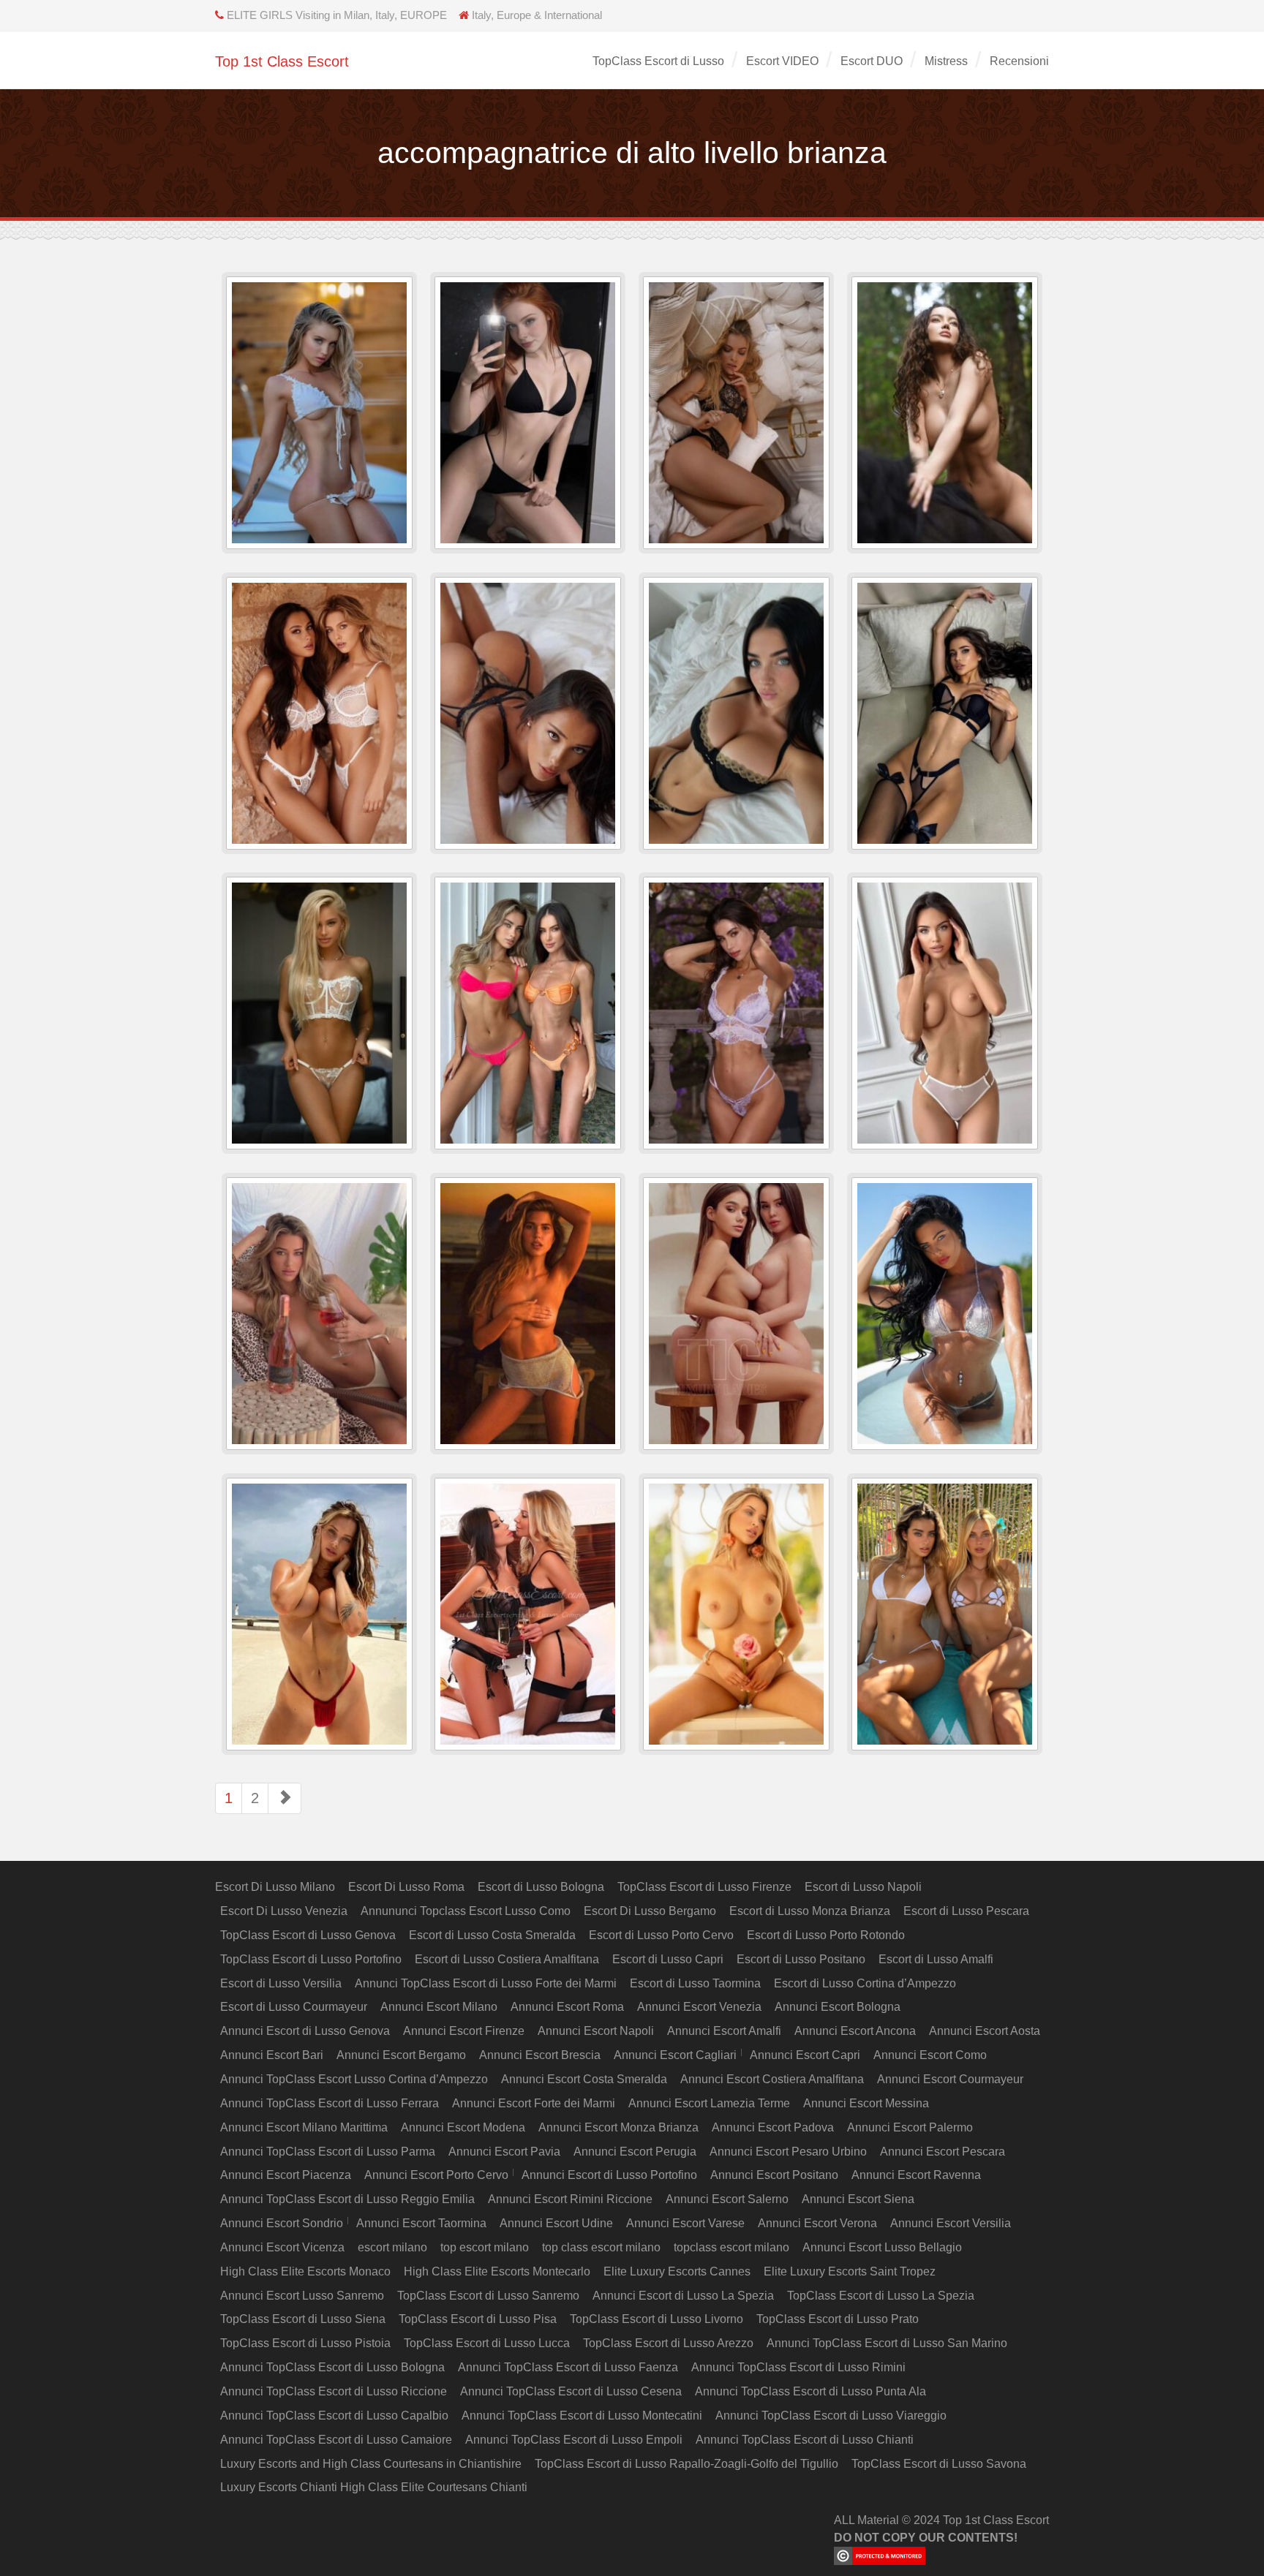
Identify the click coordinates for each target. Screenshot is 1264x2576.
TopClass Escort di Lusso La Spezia (881, 2296)
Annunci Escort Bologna (838, 2007)
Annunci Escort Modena (463, 2127)
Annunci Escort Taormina (421, 2223)
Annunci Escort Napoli (596, 2031)
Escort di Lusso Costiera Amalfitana (507, 1959)
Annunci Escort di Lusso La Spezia (683, 2296)
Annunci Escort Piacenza (286, 2175)
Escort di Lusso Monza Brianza (810, 1911)
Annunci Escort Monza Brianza (618, 2127)
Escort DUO (872, 61)
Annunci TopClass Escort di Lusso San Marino (887, 2343)
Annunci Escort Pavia (504, 2152)
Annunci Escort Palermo (910, 2127)
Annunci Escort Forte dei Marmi (534, 2103)
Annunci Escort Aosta (985, 2031)
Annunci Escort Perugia (635, 2152)
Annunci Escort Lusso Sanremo (302, 2296)
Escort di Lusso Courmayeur (294, 2007)
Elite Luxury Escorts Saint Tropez (850, 2271)
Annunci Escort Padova (773, 2127)
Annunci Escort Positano (774, 2175)
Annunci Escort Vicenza (282, 2247)
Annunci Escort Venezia (699, 2007)
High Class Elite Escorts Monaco (305, 2271)
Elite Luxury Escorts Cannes (677, 2271)
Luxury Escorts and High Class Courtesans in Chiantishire (371, 2464)
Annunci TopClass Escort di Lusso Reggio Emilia (347, 2199)
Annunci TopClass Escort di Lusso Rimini (798, 2367)
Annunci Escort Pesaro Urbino (788, 2152)
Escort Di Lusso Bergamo (650, 1911)
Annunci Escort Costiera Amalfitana (772, 2079)
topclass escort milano (731, 2247)
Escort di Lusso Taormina (695, 1983)
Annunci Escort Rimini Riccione (570, 2199)
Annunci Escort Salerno (727, 2199)
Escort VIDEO (782, 61)
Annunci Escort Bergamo (401, 2055)
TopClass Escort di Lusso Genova (308, 1935)
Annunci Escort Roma (567, 2007)
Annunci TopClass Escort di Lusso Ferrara (330, 2103)
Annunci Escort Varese (685, 2223)
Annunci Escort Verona (817, 2223)
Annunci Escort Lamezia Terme (709, 2103)
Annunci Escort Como (930, 2055)
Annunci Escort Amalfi (724, 2031)
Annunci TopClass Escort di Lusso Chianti (805, 2440)
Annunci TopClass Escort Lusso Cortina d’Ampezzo (354, 2079)
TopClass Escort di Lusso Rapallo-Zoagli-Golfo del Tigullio (686, 2464)
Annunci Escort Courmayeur (950, 2079)
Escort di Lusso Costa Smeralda (492, 1935)
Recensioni (1019, 61)
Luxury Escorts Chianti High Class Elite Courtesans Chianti (374, 2487)
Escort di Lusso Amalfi (936, 1959)
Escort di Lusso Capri (668, 1959)
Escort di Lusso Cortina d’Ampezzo (865, 1983)
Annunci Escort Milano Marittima (304, 2127)
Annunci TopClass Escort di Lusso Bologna (332, 2367)
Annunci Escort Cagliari (675, 2055)
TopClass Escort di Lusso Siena (303, 2319)
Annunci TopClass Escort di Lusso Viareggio (831, 2416)
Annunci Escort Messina (866, 2103)
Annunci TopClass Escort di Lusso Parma (328, 2152)
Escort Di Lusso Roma (406, 1887)
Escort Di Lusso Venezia (284, 1911)
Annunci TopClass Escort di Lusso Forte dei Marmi (486, 1983)
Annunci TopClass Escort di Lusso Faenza (568, 2367)
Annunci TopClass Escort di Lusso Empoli (574, 2440)
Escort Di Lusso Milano (275, 1887)
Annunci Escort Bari (272, 2055)
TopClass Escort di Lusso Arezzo (668, 2343)
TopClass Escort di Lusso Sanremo (488, 2296)
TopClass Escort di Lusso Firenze (704, 1887)
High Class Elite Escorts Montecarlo (497, 2271)
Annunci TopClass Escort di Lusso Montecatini (582, 2416)
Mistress (946, 61)
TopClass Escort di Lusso (658, 61)
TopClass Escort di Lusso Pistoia (305, 2343)
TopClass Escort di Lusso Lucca (487, 2343)
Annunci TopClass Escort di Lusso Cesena (571, 2391)
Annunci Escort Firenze (464, 2031)
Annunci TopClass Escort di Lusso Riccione (334, 2391)
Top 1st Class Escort (282, 61)
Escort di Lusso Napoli (863, 1887)
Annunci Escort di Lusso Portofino (609, 2175)
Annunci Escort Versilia (951, 2223)
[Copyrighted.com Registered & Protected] (941, 2556)
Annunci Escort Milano (439, 2007)
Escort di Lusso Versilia (281, 1983)
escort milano (392, 2247)
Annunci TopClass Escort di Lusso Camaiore (336, 2440)
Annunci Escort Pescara (943, 2152)
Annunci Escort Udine (556, 2223)
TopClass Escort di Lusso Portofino (311, 1959)
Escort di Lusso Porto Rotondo (826, 1935)
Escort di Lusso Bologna (541, 1887)
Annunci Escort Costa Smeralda (584, 2079)
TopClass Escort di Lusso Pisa (478, 2319)
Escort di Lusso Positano (801, 1959)
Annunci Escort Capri (805, 2055)
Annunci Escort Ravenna (916, 2175)
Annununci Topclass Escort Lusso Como (466, 1911)
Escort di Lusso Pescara (966, 1911)
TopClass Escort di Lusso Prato (838, 2319)
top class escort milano (601, 2247)
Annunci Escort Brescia (540, 2055)
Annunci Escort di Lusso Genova (305, 2031)
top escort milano (485, 2247)
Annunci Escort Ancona (855, 2031)
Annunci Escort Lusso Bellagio (882, 2247)
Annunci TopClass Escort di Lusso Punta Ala (810, 2391)
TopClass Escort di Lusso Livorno (657, 2319)
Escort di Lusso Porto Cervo (661, 1935)
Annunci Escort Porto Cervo (436, 2175)
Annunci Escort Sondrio (282, 2223)
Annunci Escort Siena (858, 2199)
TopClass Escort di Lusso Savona (939, 2464)
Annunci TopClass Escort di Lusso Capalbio (334, 2416)
